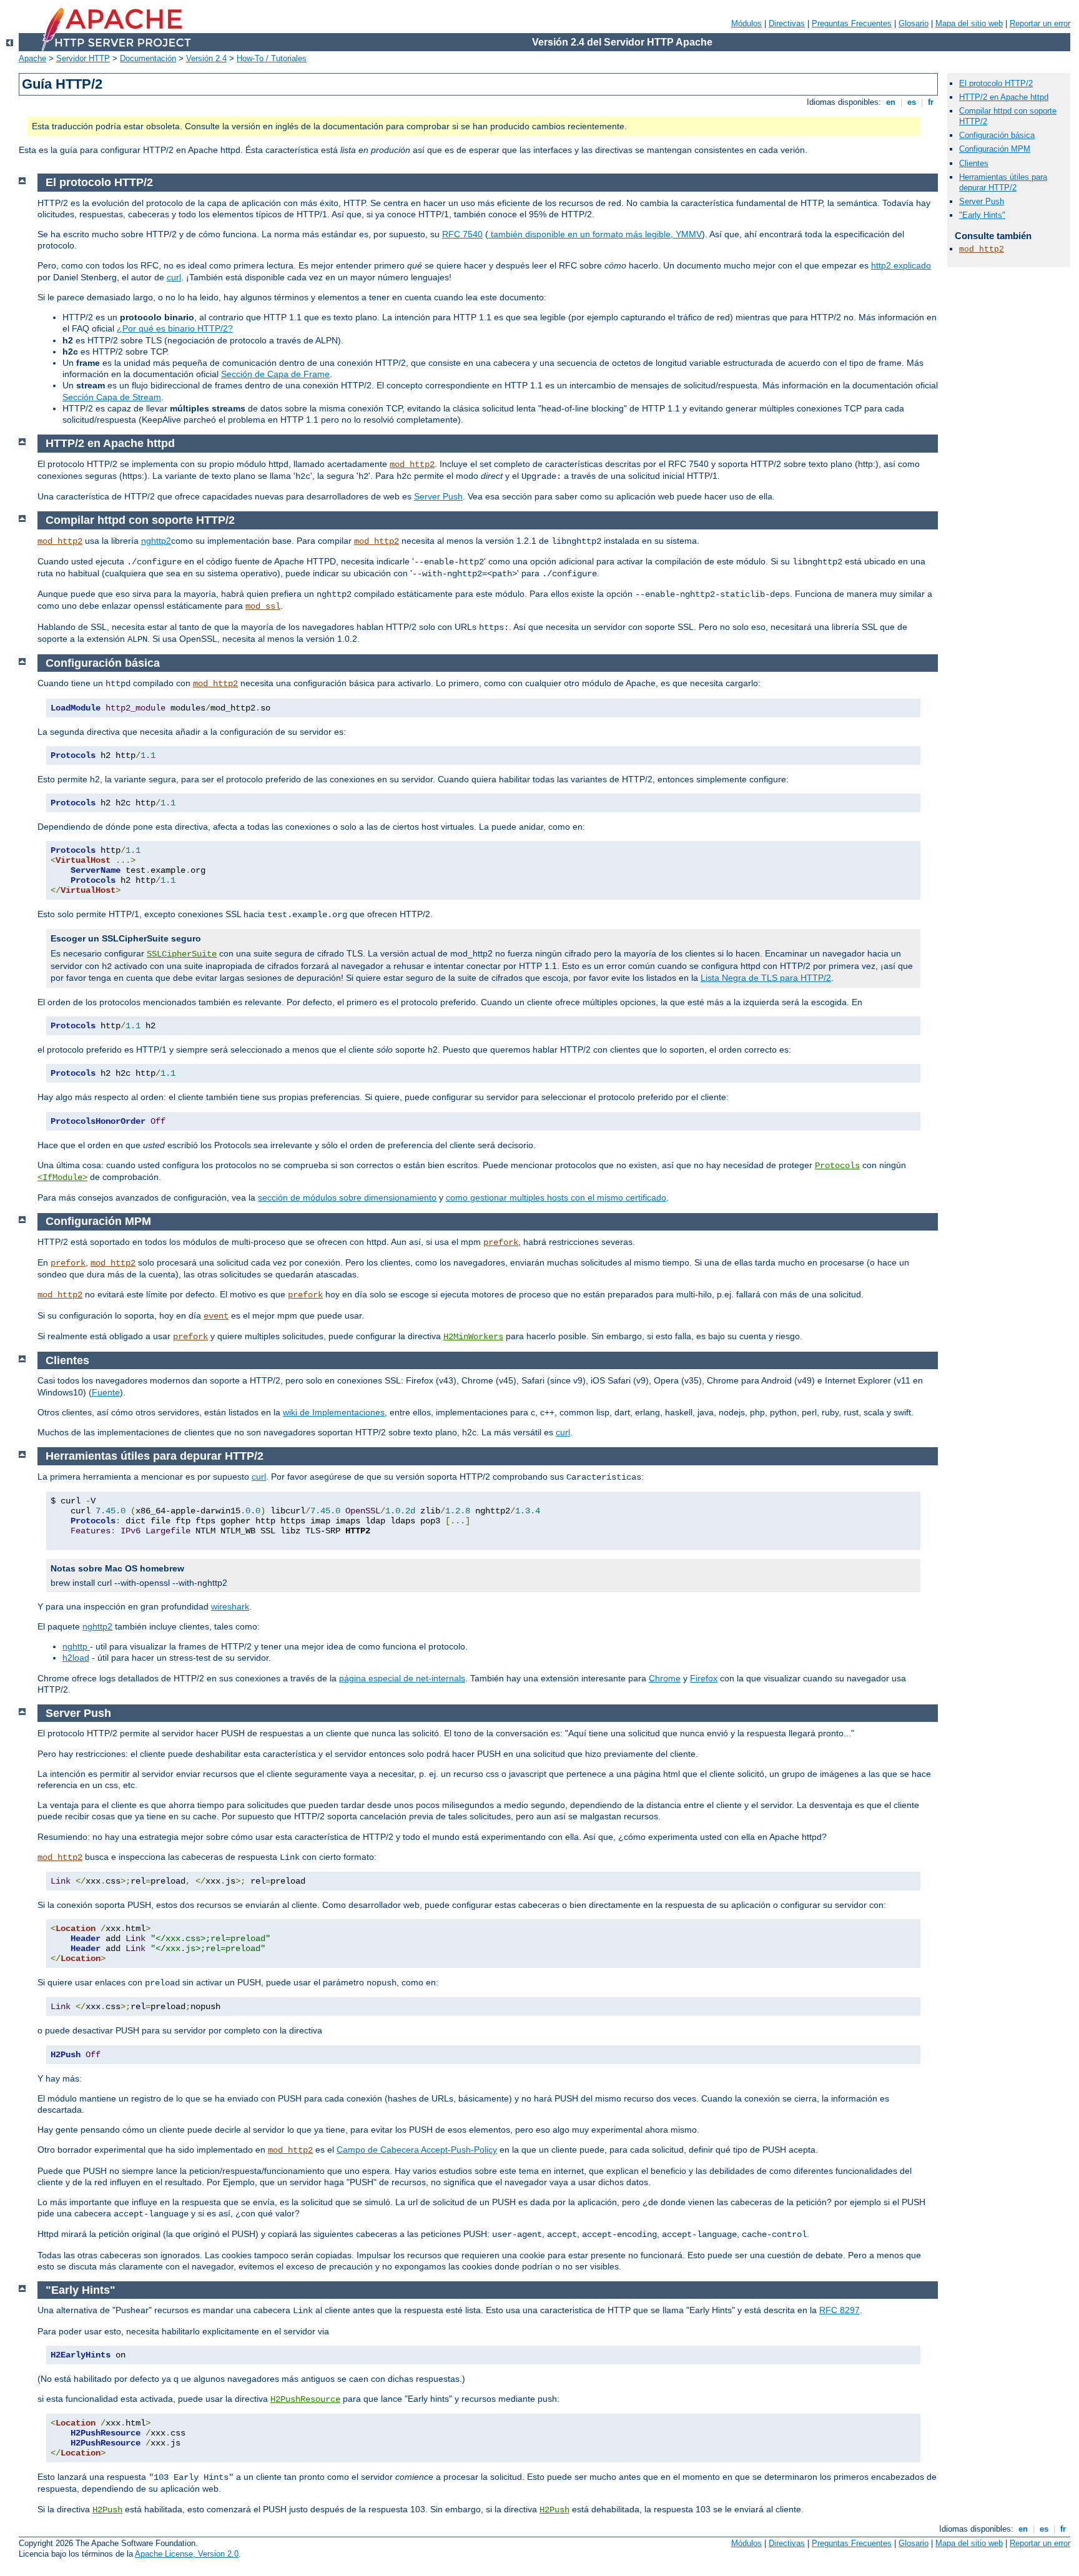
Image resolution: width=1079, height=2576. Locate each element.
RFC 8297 (840, 2310)
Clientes (974, 163)
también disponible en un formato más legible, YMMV (595, 234)
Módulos (746, 23)
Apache (32, 58)
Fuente (106, 1392)
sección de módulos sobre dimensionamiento (347, 1197)
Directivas (787, 23)
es (912, 102)
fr (931, 102)
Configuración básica (997, 135)
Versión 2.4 (206, 58)
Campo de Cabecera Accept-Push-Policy (417, 2150)
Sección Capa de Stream (112, 397)
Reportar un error (1040, 23)
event (216, 1316)
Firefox (704, 1678)
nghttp (76, 1646)
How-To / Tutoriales (272, 58)
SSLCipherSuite (182, 954)
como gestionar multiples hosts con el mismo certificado (556, 1197)
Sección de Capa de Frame (275, 374)
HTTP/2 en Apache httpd (1004, 97)
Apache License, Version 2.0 (187, 2554)
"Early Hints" (982, 215)
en (891, 102)
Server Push (438, 496)
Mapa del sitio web (969, 23)
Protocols (837, 1166)
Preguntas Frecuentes (852, 23)
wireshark (230, 1606)
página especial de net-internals (402, 1678)
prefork (501, 1242)
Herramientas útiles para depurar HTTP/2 (1003, 182)
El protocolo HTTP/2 (996, 83)
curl (174, 277)
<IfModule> (62, 1177)
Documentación (148, 58)
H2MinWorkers (473, 1337)
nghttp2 (156, 541)
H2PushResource (305, 2399)
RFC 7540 (462, 234)
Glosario (914, 23)
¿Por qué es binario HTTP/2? (175, 328)
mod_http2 (412, 465)
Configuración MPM (995, 149)
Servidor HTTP (83, 58)
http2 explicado (901, 265)
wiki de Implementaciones (334, 1412)
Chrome (665, 1678)
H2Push (107, 2510)
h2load (76, 1658)
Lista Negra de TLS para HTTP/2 (766, 978)
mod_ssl (263, 606)
